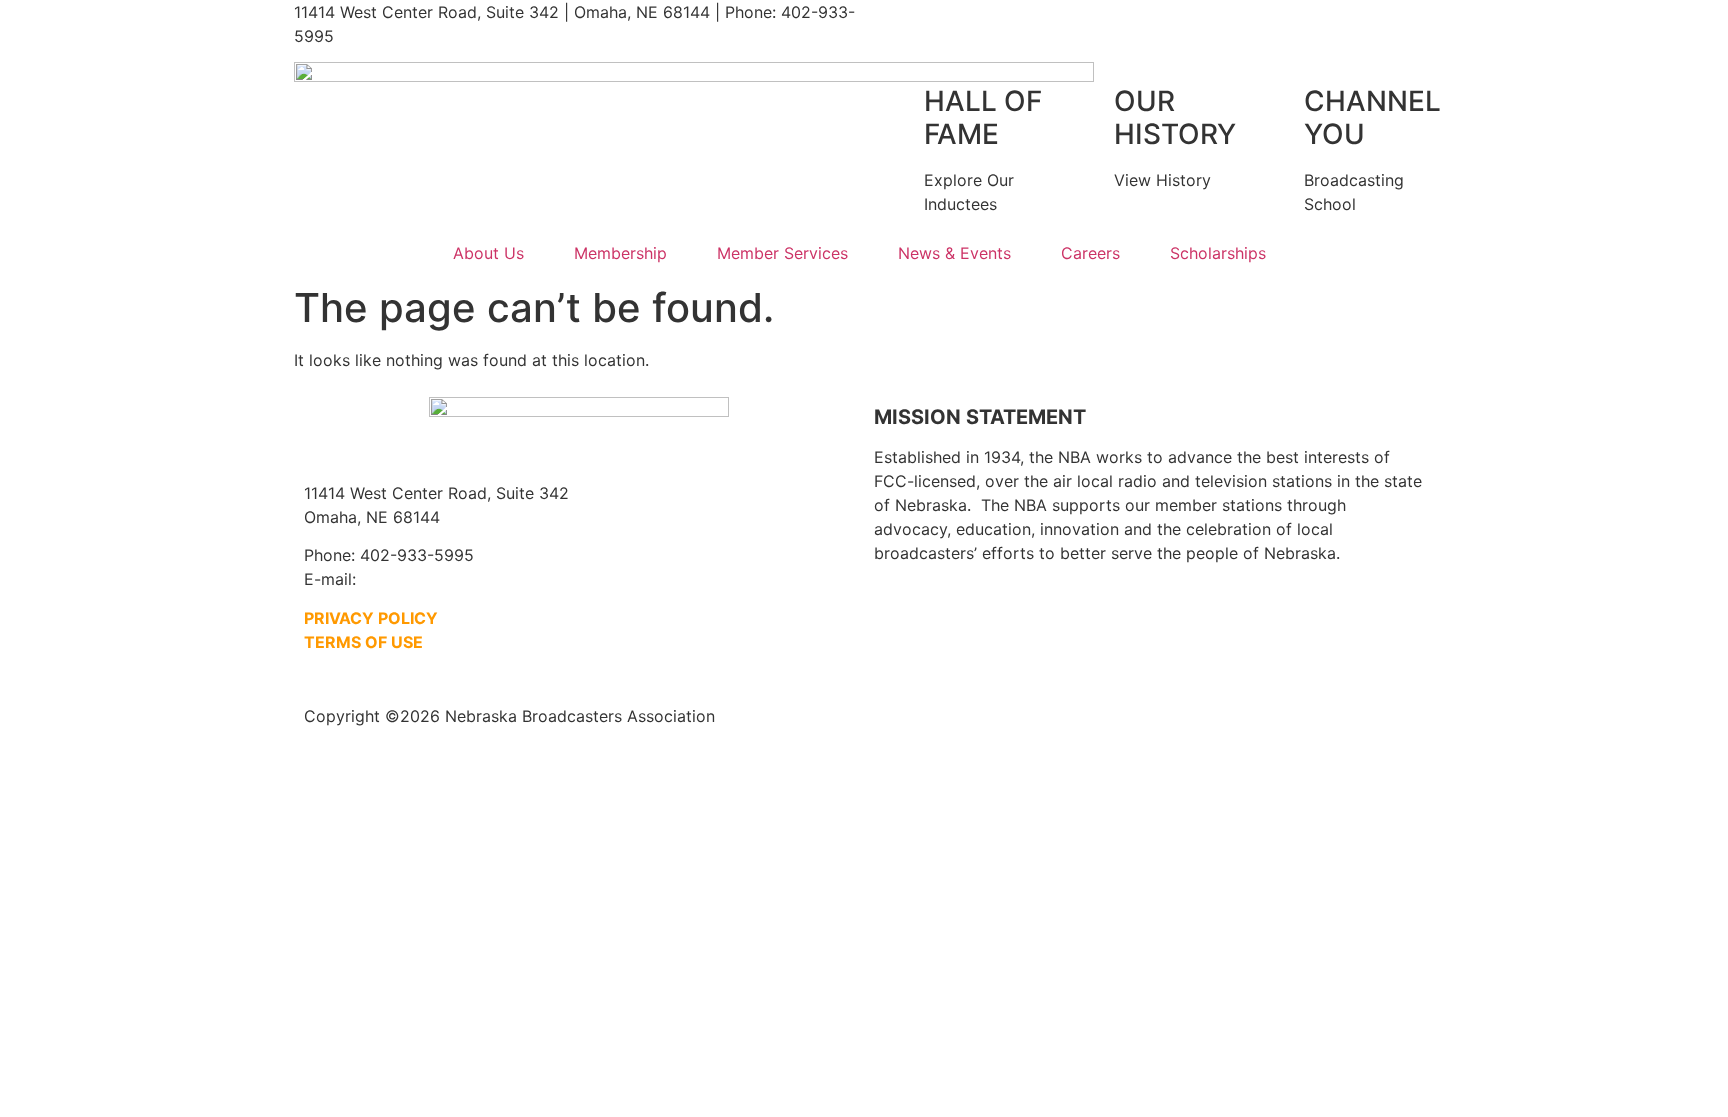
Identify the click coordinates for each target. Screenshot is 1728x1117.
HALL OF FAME (983, 118)
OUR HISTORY (1175, 118)
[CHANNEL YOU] (1279, 102)
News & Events (954, 253)
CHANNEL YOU (1372, 118)
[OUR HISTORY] (1089, 102)
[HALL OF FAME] (899, 102)
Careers (1090, 253)
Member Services (782, 253)
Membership (620, 253)
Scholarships (1218, 253)
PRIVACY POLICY (371, 618)
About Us (488, 253)
